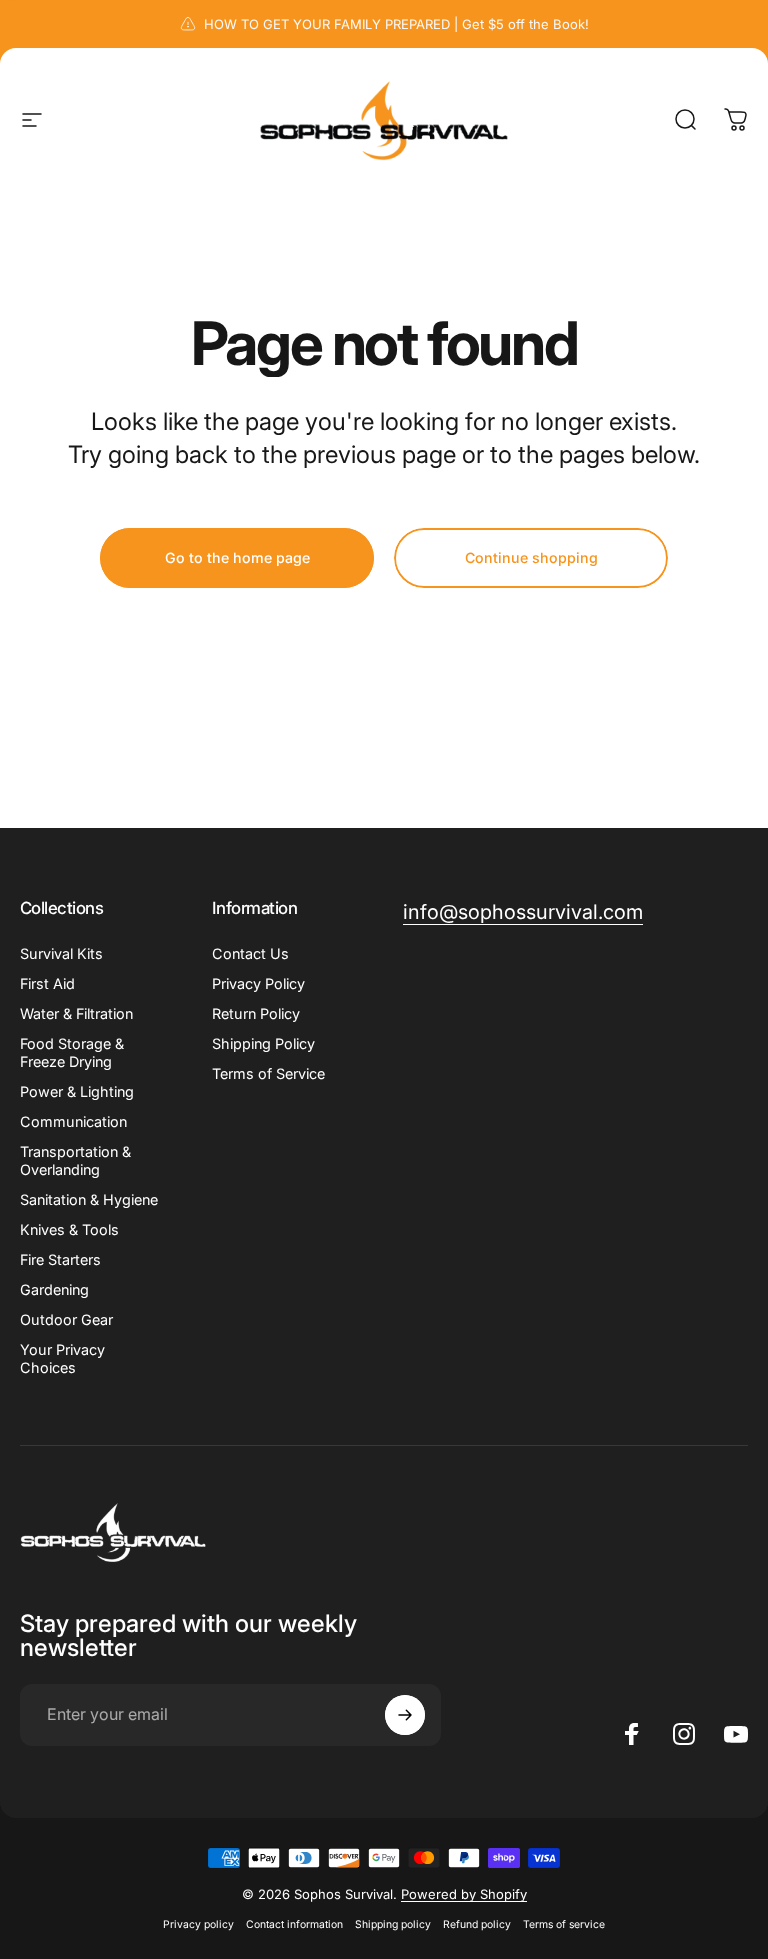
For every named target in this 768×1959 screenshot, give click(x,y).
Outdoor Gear (66, 1319)
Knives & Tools (69, 1229)
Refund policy (477, 1924)
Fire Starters (60, 1259)
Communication (73, 1121)
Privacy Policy (258, 983)
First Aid (47, 983)
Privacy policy (198, 1924)
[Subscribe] (405, 1715)
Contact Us (250, 953)
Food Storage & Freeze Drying (72, 1052)
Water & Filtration (76, 1013)
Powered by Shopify (464, 1894)
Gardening (54, 1289)
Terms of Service (268, 1073)
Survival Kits (61, 953)
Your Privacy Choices (62, 1358)
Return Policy (256, 1013)
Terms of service (564, 1924)
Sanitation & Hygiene (89, 1199)
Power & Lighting (77, 1091)
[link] (523, 912)
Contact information (294, 1924)
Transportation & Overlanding (75, 1160)
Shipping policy (393, 1924)
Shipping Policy (263, 1043)
